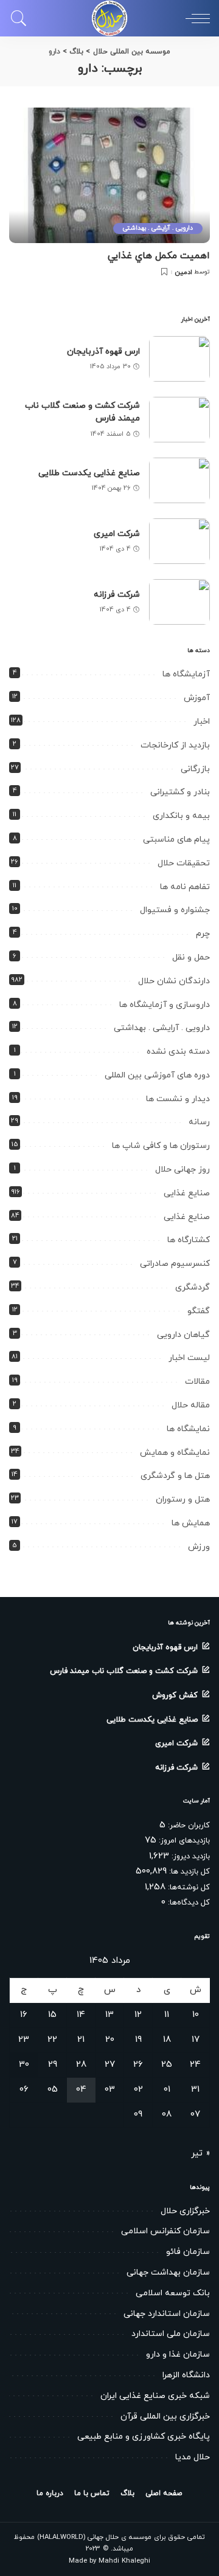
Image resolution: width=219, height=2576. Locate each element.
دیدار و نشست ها (178, 1099)
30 (24, 2065)
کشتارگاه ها (189, 1240)
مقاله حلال (191, 1405)
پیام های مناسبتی (176, 840)
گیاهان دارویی (183, 1335)
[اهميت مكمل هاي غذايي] (109, 175)
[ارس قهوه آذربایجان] (179, 359)
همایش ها (191, 1523)
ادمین (184, 273)
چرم (203, 934)
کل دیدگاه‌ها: (188, 1903)
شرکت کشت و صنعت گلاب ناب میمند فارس (124, 1671)
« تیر (200, 2153)
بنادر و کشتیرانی (180, 792)
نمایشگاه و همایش (175, 1453)
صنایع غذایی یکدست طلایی (89, 473)
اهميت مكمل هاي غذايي (159, 256)
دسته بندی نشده (178, 1052)
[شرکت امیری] (179, 541)
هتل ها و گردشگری (175, 1476)
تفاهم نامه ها (185, 887)
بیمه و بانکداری (181, 816)
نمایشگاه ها (188, 1429)
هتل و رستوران (183, 1499)
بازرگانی (195, 769)
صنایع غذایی (187, 1193)
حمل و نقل (191, 957)
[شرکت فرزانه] (179, 602)
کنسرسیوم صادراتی (175, 1264)
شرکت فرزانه (117, 595)
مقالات (197, 1382)
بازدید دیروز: (189, 1856)
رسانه (199, 1122)
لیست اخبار (189, 1358)
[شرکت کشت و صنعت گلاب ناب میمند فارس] (179, 420)
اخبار (202, 722)
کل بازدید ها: (188, 1872)
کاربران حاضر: (188, 1826)
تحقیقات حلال (184, 863)
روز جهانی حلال (182, 1170)
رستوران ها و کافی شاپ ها (161, 1146)
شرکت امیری (117, 534)
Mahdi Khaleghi (124, 2561)
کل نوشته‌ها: (188, 1887)
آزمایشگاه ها (186, 674)
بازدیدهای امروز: (183, 1841)
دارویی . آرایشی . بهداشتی (158, 228)
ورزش (199, 1547)
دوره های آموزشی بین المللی (157, 1075)
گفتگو (199, 1311)
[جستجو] (22, 18)
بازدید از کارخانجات (175, 745)
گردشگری (193, 1287)
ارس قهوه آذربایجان (103, 352)
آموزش (197, 698)
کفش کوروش (175, 1695)
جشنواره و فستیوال (175, 910)
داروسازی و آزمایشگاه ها (165, 1005)
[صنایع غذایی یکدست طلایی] (179, 480)
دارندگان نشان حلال (174, 981)
